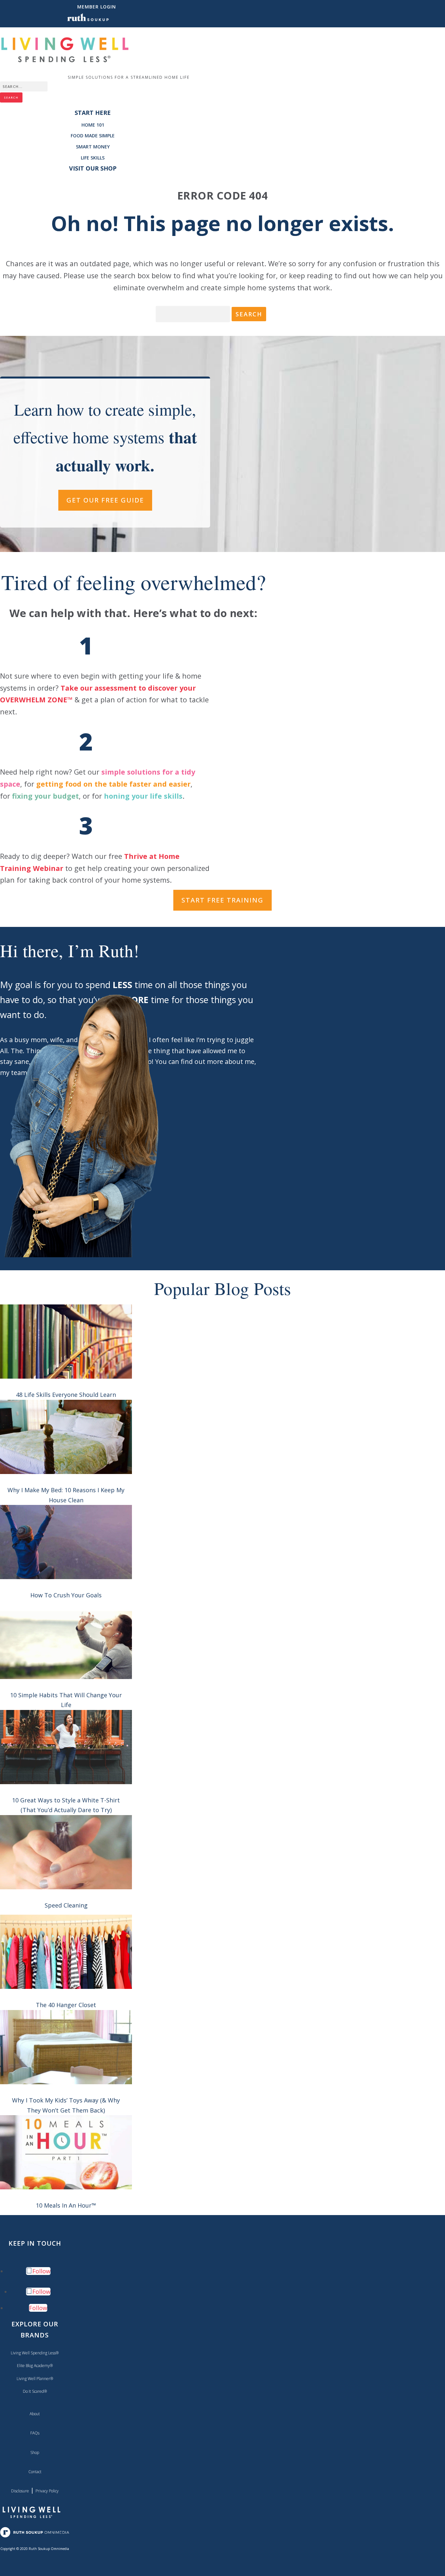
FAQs (35, 2433)
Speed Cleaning (66, 1905)
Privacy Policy (47, 2491)
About (35, 2414)
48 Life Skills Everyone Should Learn (66, 1395)
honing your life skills (143, 796)
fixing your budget (45, 796)
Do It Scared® (35, 2391)
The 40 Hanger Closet (66, 2005)
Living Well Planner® (35, 2379)
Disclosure (20, 2491)
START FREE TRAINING (223, 900)
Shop (35, 2452)
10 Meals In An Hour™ (66, 2205)
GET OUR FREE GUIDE (105, 500)
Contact (35, 2472)
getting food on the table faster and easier (113, 784)
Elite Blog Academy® (35, 2366)
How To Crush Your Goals (66, 1595)
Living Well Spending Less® (35, 2353)
